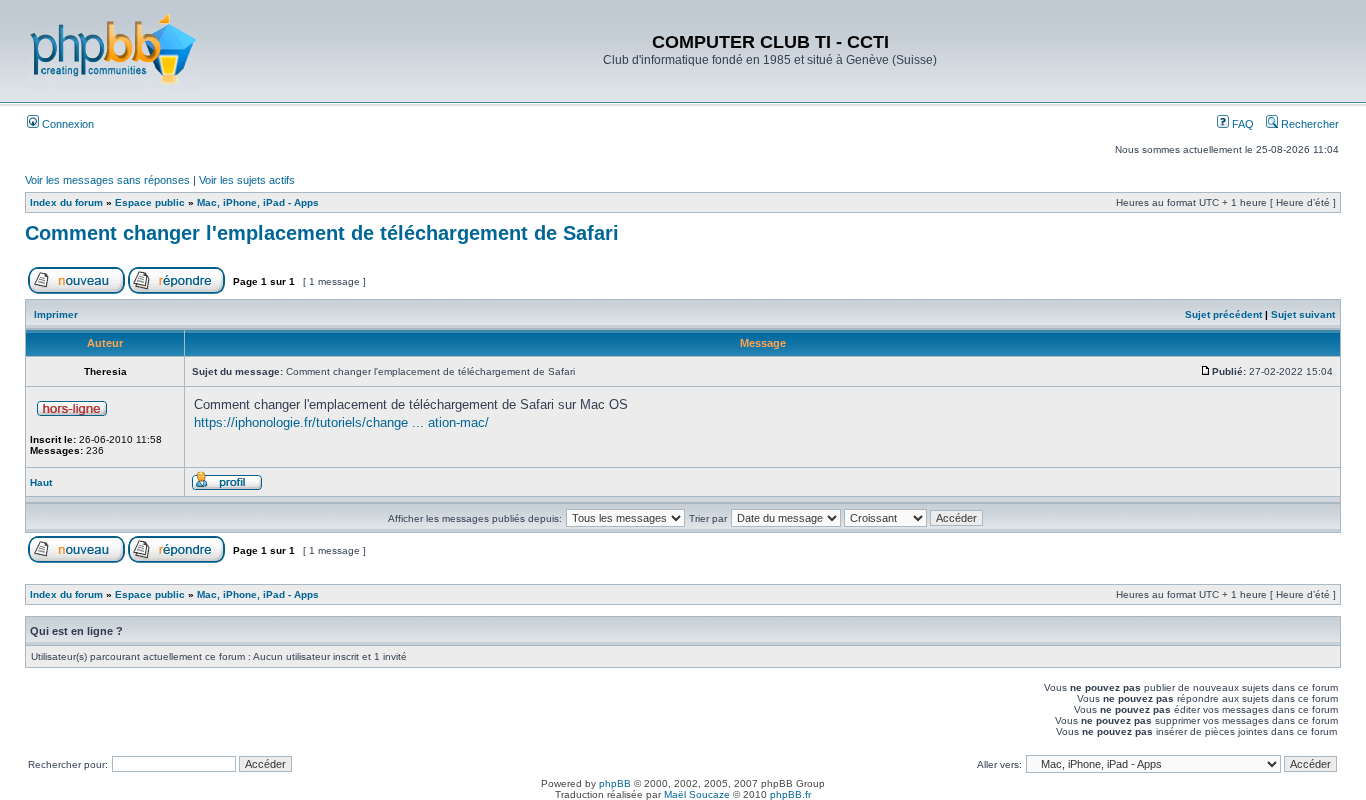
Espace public (150, 202)
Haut (41, 482)
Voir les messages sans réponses (107, 180)
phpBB (615, 783)
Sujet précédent (1223, 314)
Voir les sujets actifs (247, 180)
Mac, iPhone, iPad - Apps (258, 202)
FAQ (1241, 124)
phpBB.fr (790, 794)
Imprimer (56, 314)
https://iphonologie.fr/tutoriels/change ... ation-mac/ (341, 422)
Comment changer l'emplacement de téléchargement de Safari (322, 233)
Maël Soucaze (697, 794)
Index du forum (66, 202)
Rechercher (1308, 124)
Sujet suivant (1303, 314)
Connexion (66, 124)
